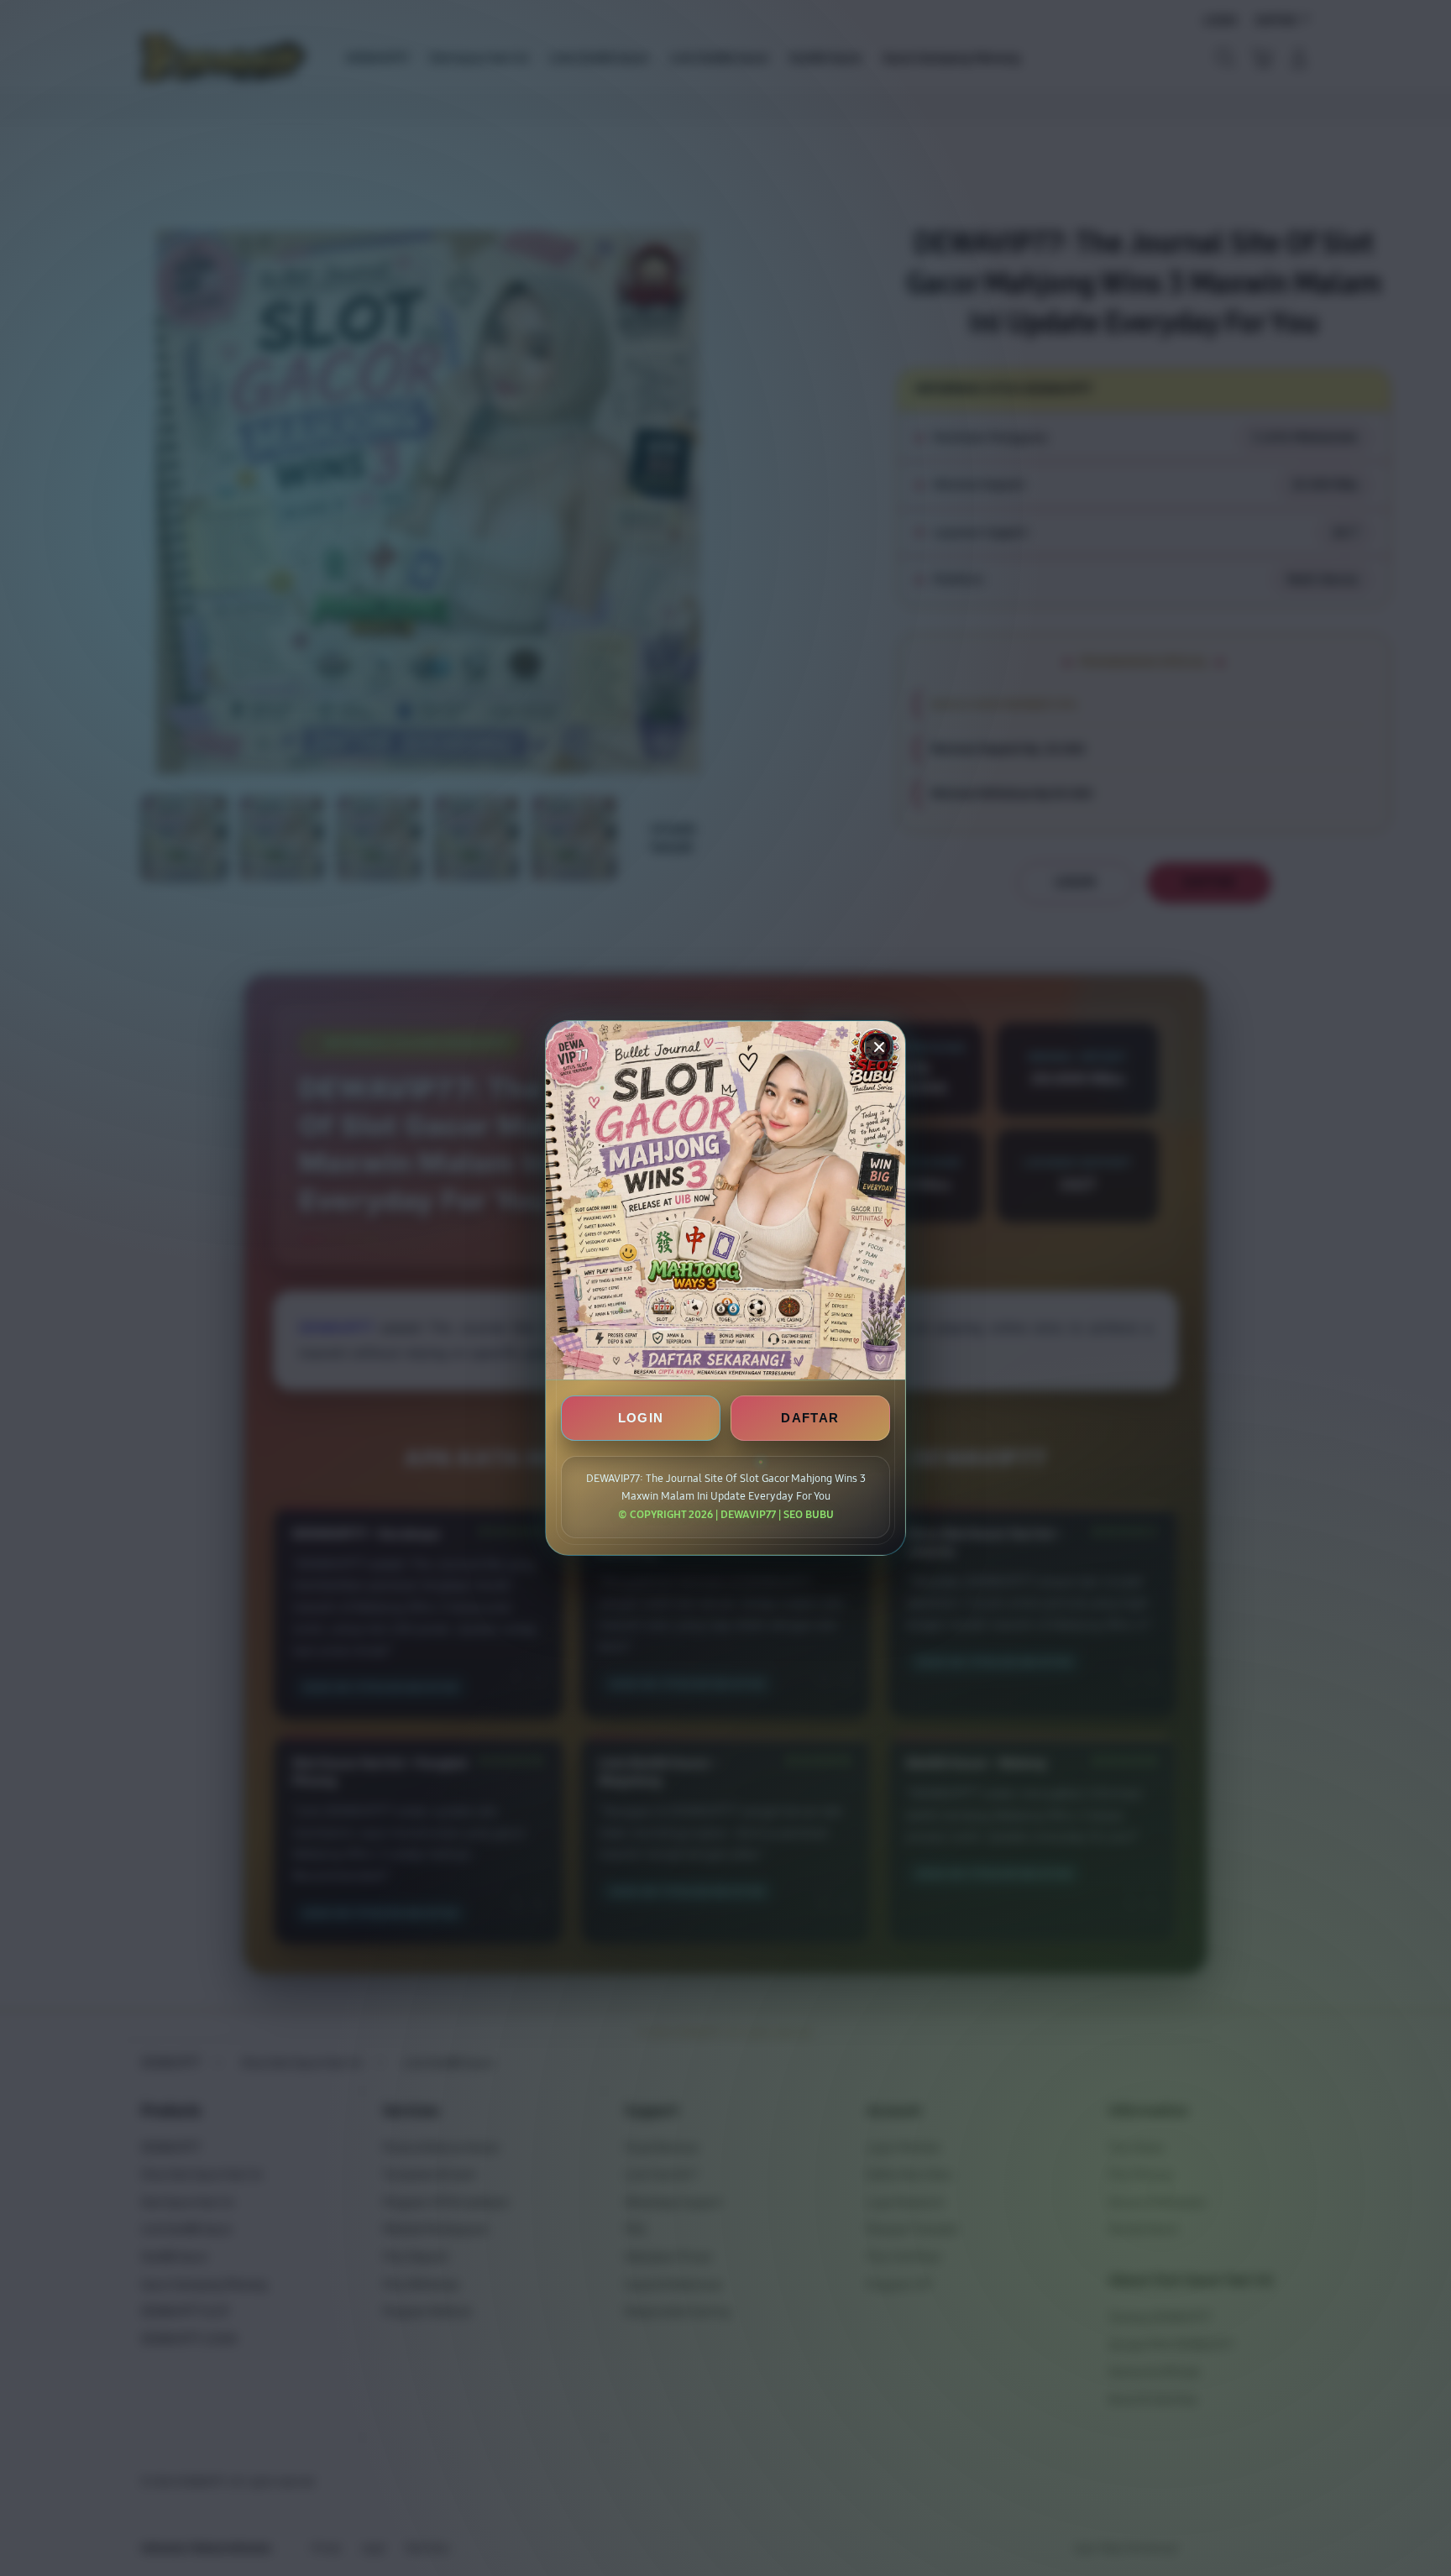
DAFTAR (810, 1418)
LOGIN (641, 1418)
